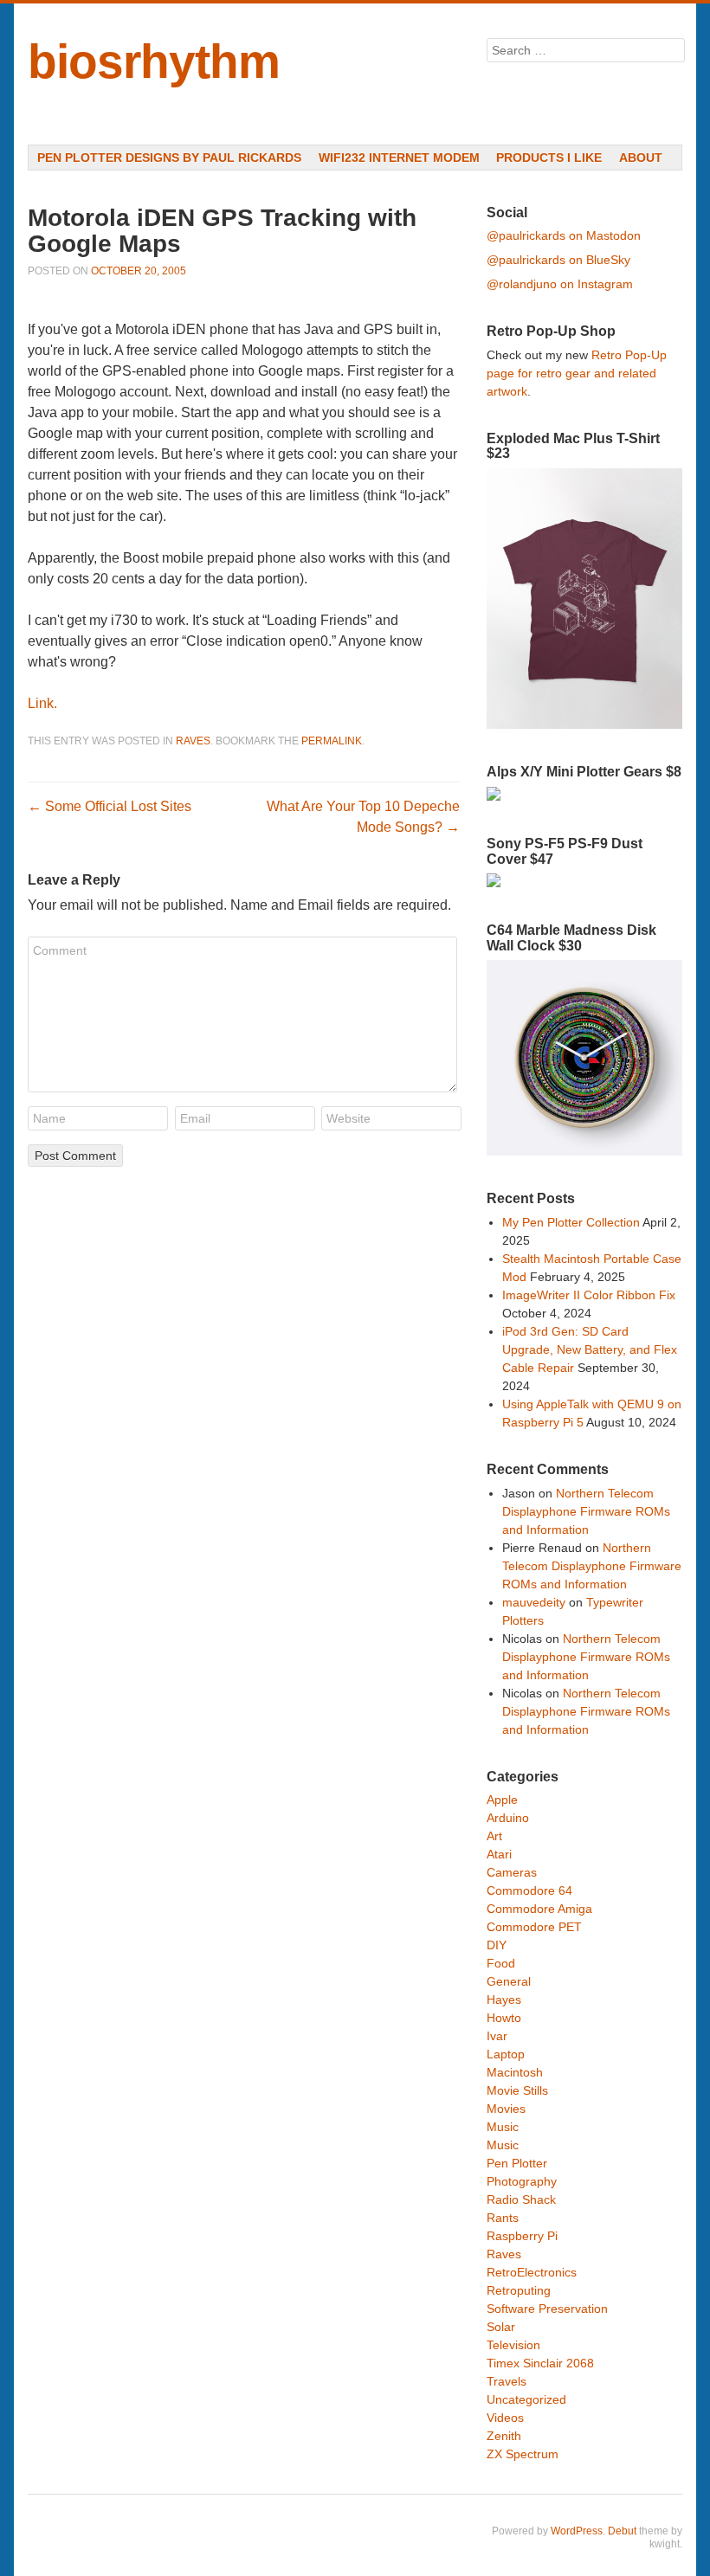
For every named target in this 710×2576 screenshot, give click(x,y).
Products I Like (549, 158)
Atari (499, 1854)
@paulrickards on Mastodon (564, 235)
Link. (42, 703)
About (641, 158)
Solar (501, 2327)
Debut (622, 2531)
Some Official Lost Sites (110, 806)
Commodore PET (534, 1927)
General (509, 1981)
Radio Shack (521, 2199)
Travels (507, 2381)
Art (494, 1836)
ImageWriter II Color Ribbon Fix (589, 1295)
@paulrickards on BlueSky (558, 260)
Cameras (512, 1872)
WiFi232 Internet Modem (399, 158)
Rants (503, 2218)
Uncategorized (526, 2399)
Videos (505, 2418)
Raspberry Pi (522, 2236)
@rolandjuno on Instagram (560, 284)
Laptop (506, 2054)
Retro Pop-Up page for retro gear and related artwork (577, 373)
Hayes (504, 2000)
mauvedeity (534, 1602)
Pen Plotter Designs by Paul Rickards (169, 158)
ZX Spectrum (523, 2454)
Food (501, 1963)
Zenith (504, 2436)
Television (513, 2345)
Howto (504, 2018)
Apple (502, 1800)
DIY (497, 1945)
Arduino (508, 1818)
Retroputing (519, 2290)
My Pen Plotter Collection (571, 1222)
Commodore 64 (529, 1890)
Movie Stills (517, 2090)
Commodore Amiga (539, 1909)
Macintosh (515, 2072)
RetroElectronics (532, 2272)
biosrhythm (154, 61)
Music (503, 2127)
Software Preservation (547, 2309)
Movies (506, 2109)
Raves (193, 741)
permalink (332, 741)
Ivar (497, 2036)
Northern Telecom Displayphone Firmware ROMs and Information (586, 1511)
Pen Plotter (517, 2163)
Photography (522, 2181)
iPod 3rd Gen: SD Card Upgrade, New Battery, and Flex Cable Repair (590, 1349)
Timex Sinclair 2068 (540, 2363)
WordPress (577, 2531)
